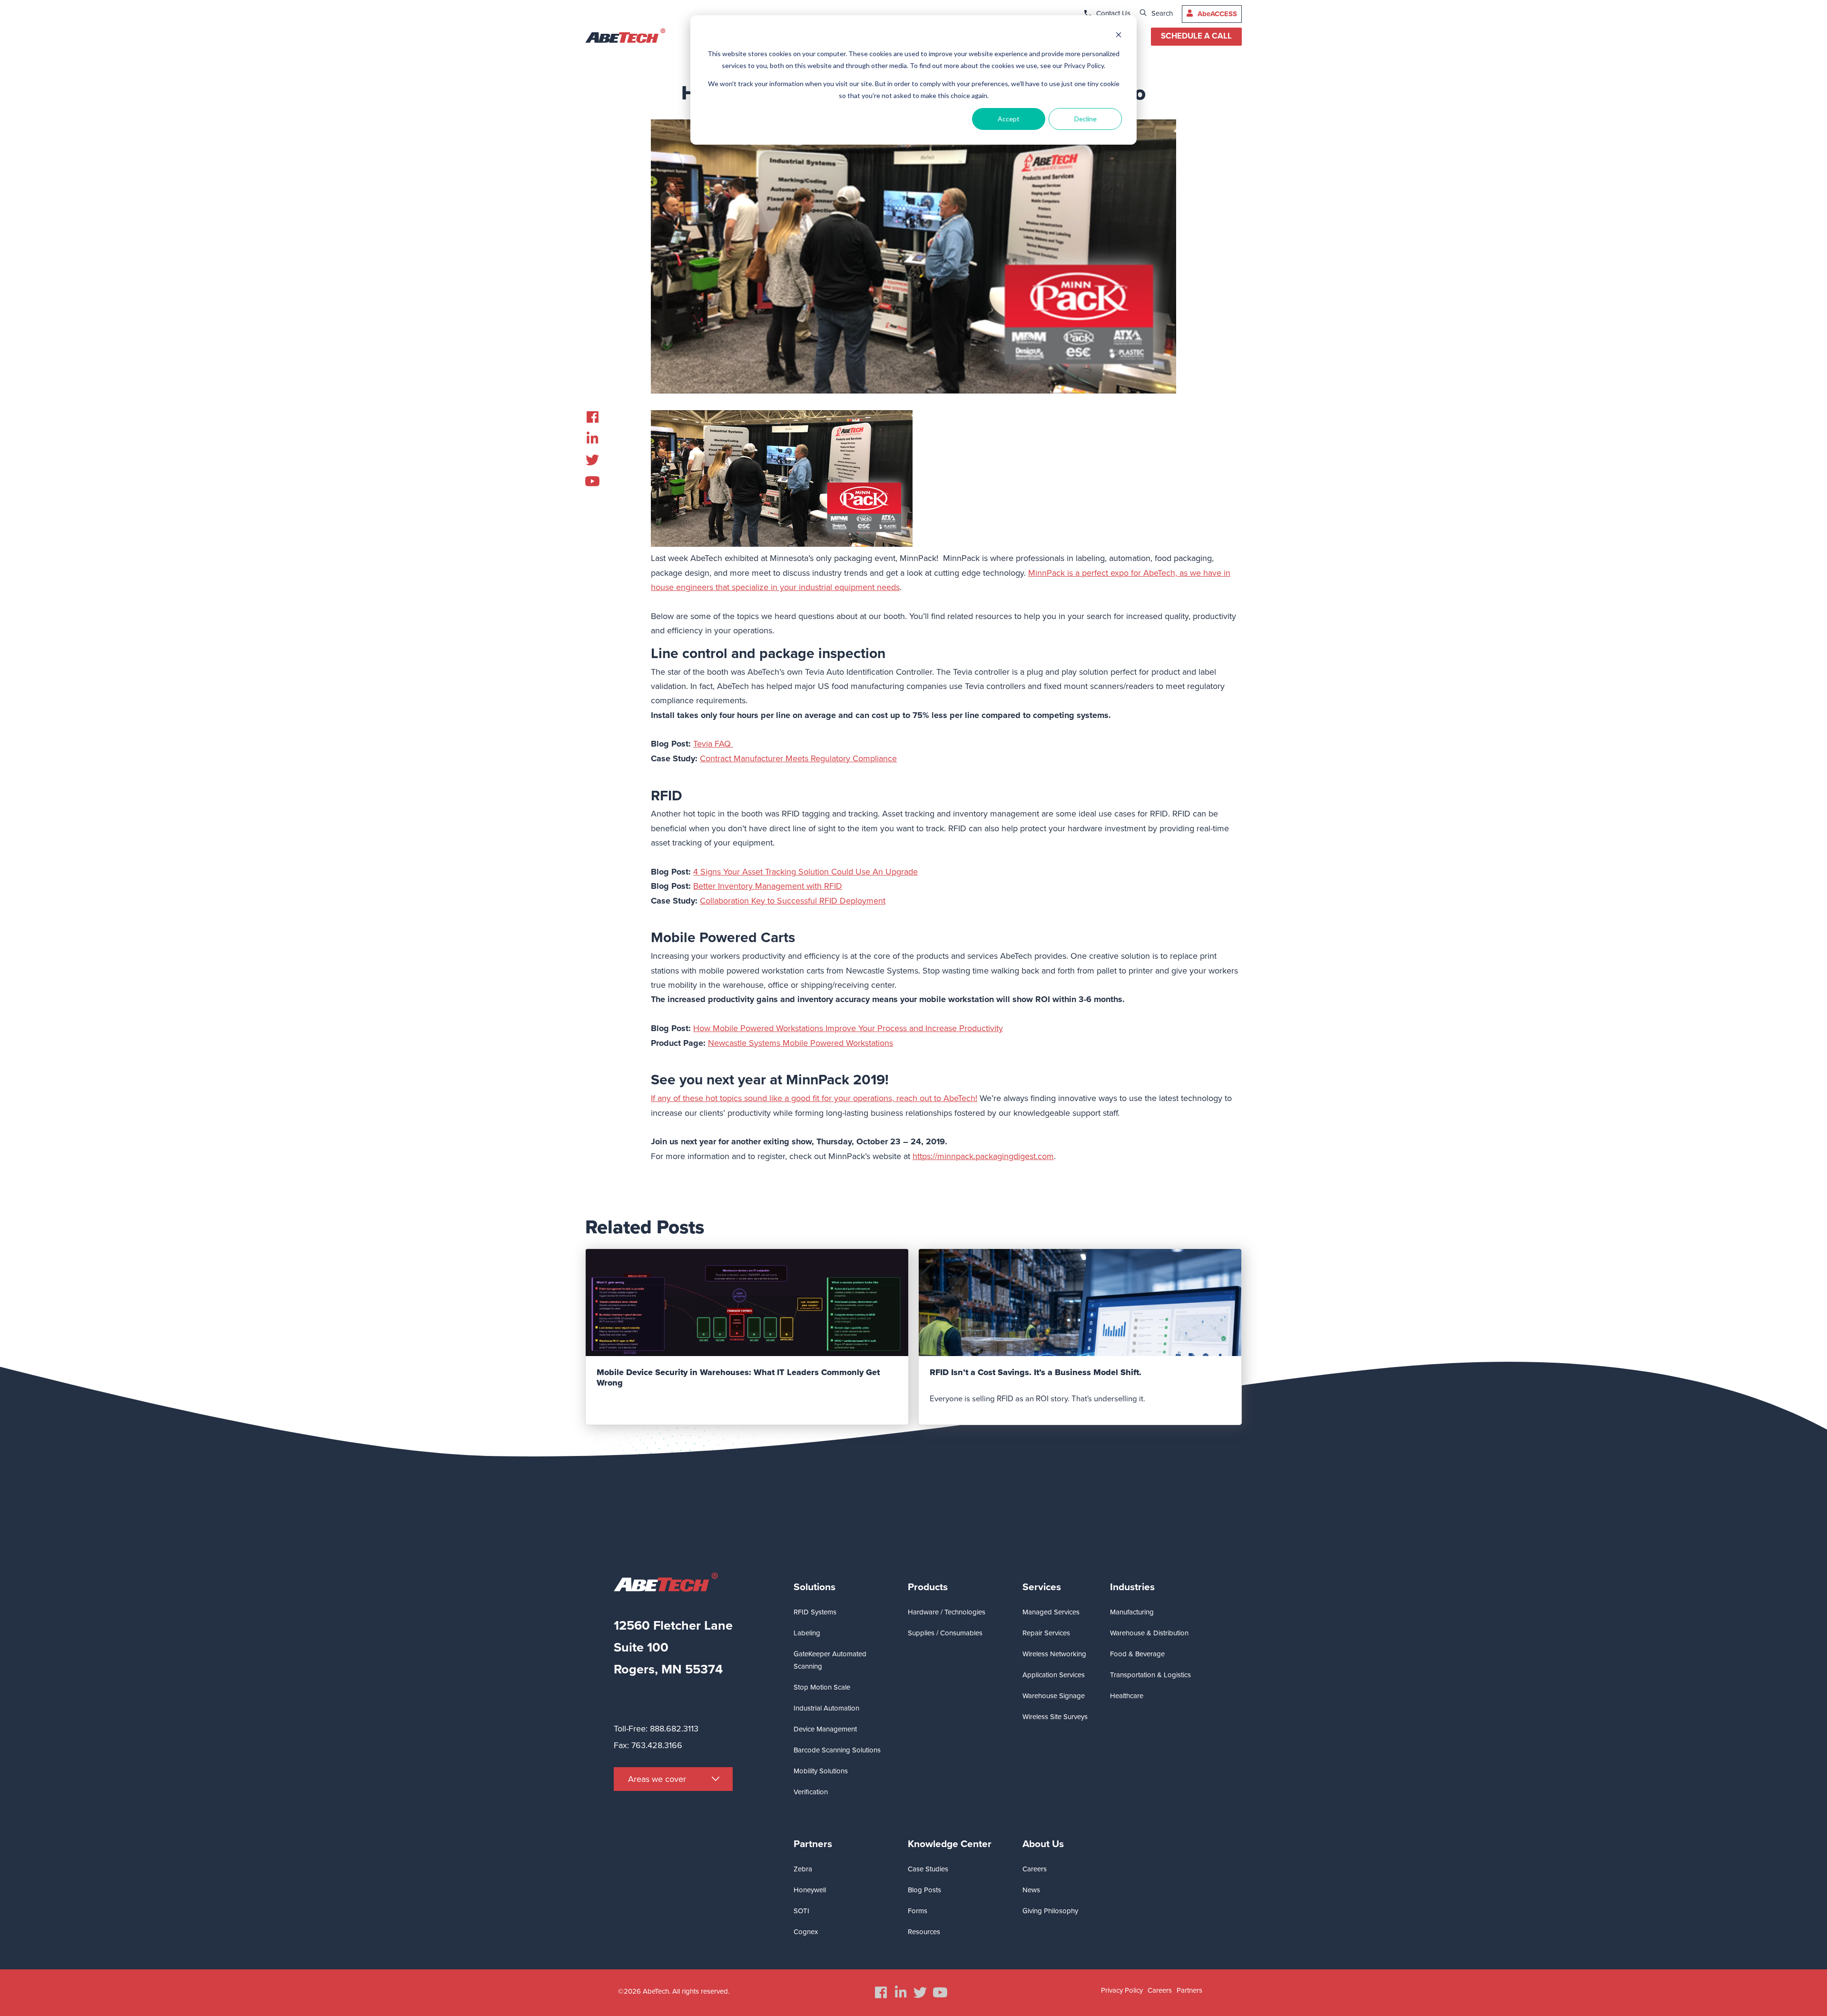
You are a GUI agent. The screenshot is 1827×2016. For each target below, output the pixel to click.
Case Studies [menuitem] (928, 1869)
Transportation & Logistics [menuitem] (1150, 1675)
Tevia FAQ (713, 744)
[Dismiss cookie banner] (1119, 36)
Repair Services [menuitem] (1046, 1633)
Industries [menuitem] (1132, 1587)
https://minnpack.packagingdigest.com (983, 1156)
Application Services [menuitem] (1054, 1675)
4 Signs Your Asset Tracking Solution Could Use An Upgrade (805, 872)
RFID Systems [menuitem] (815, 1612)
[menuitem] (592, 417)
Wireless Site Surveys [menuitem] (1055, 1717)
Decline (1085, 119)
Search (1162, 13)
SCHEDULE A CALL (1196, 36)
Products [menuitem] (928, 1587)
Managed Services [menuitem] (1051, 1612)
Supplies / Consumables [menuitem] (945, 1633)
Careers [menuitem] (1035, 1869)
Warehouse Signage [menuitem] (1054, 1696)
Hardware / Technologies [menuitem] (947, 1612)
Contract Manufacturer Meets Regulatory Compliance (798, 758)
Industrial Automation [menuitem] (826, 1708)
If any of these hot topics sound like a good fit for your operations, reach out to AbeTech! (814, 1098)
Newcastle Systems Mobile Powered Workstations (801, 1043)
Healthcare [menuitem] (1127, 1696)
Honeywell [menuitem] (810, 1890)
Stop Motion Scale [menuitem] (822, 1687)
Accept (1009, 119)
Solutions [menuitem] (815, 1587)
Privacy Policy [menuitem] (1122, 1990)
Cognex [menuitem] (806, 1932)
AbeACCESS (1217, 14)
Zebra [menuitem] (803, 1869)
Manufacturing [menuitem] (1132, 1612)
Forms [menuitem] (918, 1911)
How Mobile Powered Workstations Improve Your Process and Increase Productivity (848, 1028)
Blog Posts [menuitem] (924, 1890)
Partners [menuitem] (813, 1844)
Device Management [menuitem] (825, 1729)
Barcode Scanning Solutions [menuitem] (837, 1750)
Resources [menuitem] (924, 1932)
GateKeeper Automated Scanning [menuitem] (830, 1660)
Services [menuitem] (1042, 1587)
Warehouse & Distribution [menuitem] (1149, 1633)
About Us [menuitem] (1043, 1844)
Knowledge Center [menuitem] (950, 1844)
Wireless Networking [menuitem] (1054, 1654)
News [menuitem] (1031, 1890)
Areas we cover (657, 1779)
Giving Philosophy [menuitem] (1050, 1911)
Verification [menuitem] (811, 1792)
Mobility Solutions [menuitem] (821, 1771)
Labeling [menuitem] (807, 1633)
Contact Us (1113, 13)
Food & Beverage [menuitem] (1137, 1654)
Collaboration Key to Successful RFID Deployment (793, 901)
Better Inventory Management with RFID (768, 886)
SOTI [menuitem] (801, 1911)
